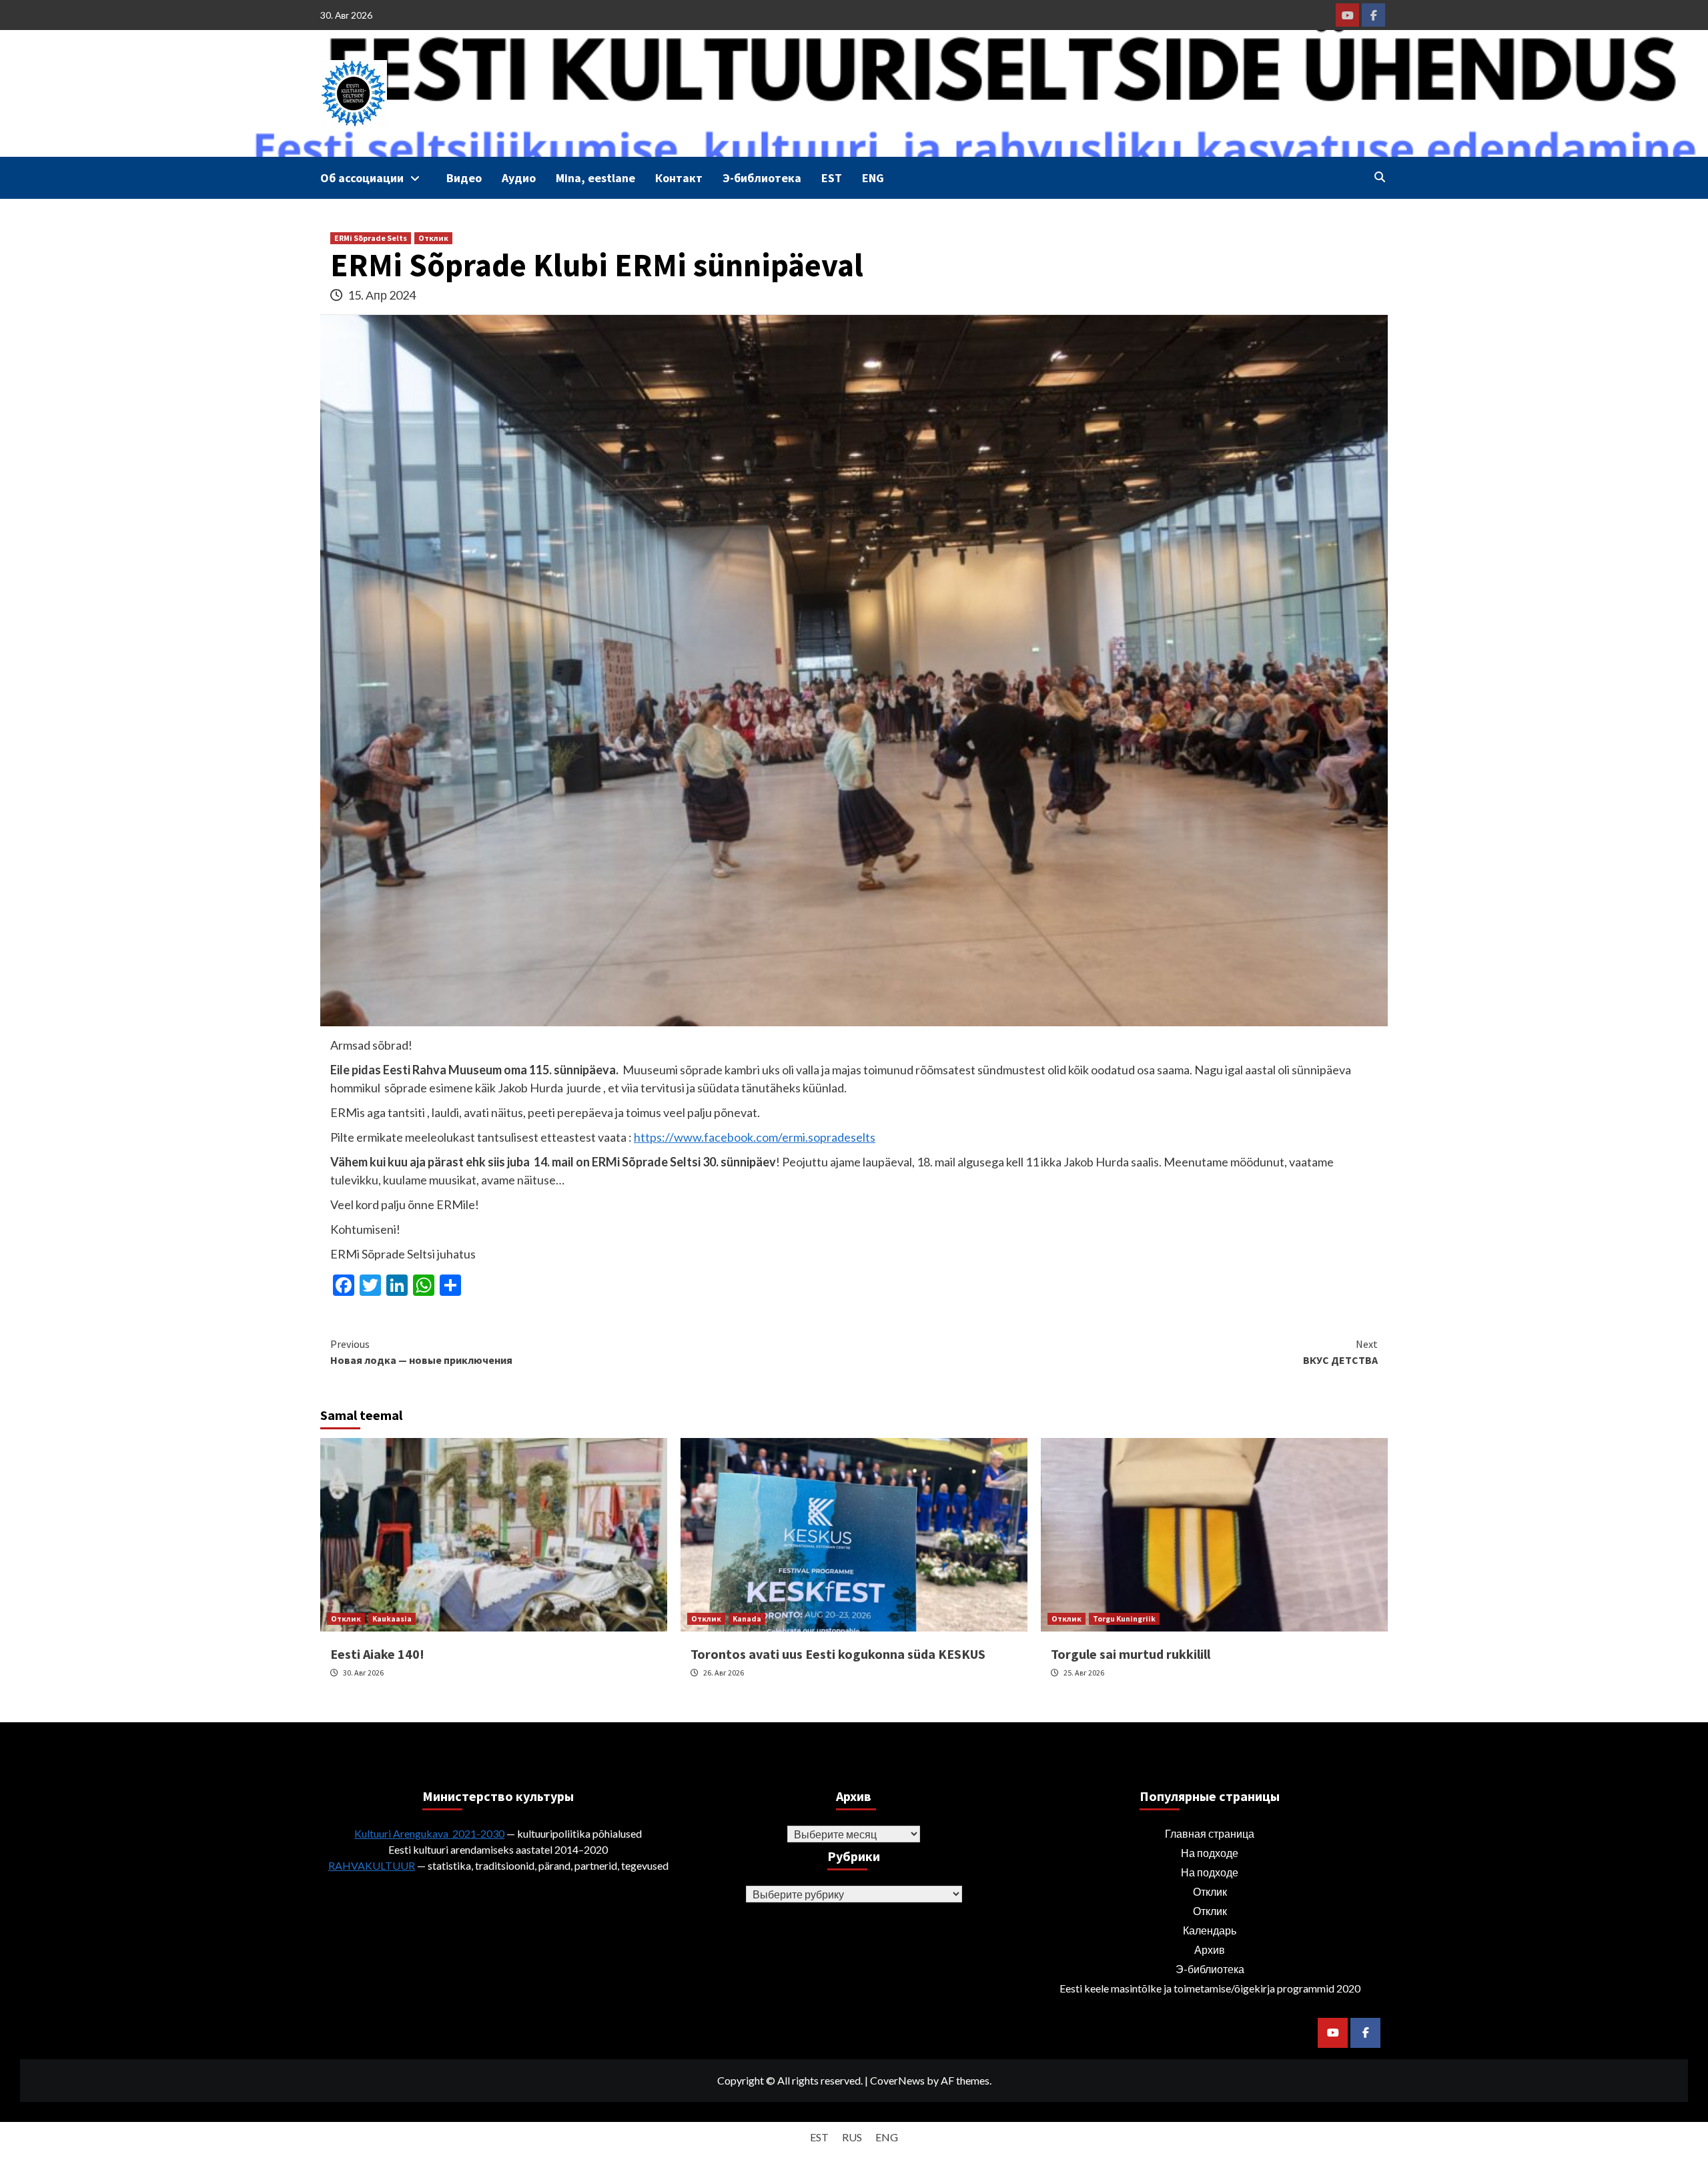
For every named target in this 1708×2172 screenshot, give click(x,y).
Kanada (747, 1618)
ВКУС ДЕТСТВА (1340, 1352)
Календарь (1210, 1930)
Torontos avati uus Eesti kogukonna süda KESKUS (838, 1654)
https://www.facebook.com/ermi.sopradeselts (755, 1137)
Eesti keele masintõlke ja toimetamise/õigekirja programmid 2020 (1210, 1988)
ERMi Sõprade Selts (371, 238)
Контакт (679, 178)
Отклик (433, 238)
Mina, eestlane (595, 178)
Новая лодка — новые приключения (421, 1352)
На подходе (1210, 1853)
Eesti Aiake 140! (377, 1654)
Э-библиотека (762, 178)
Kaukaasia (392, 1618)
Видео (464, 178)
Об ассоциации (362, 178)
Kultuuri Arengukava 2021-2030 (429, 1833)
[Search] (1379, 177)
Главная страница (1210, 1833)
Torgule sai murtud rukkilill (1131, 1654)
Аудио (519, 178)
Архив (1210, 1949)
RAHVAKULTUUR (372, 1865)
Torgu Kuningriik (1124, 1618)
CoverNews (897, 2080)
